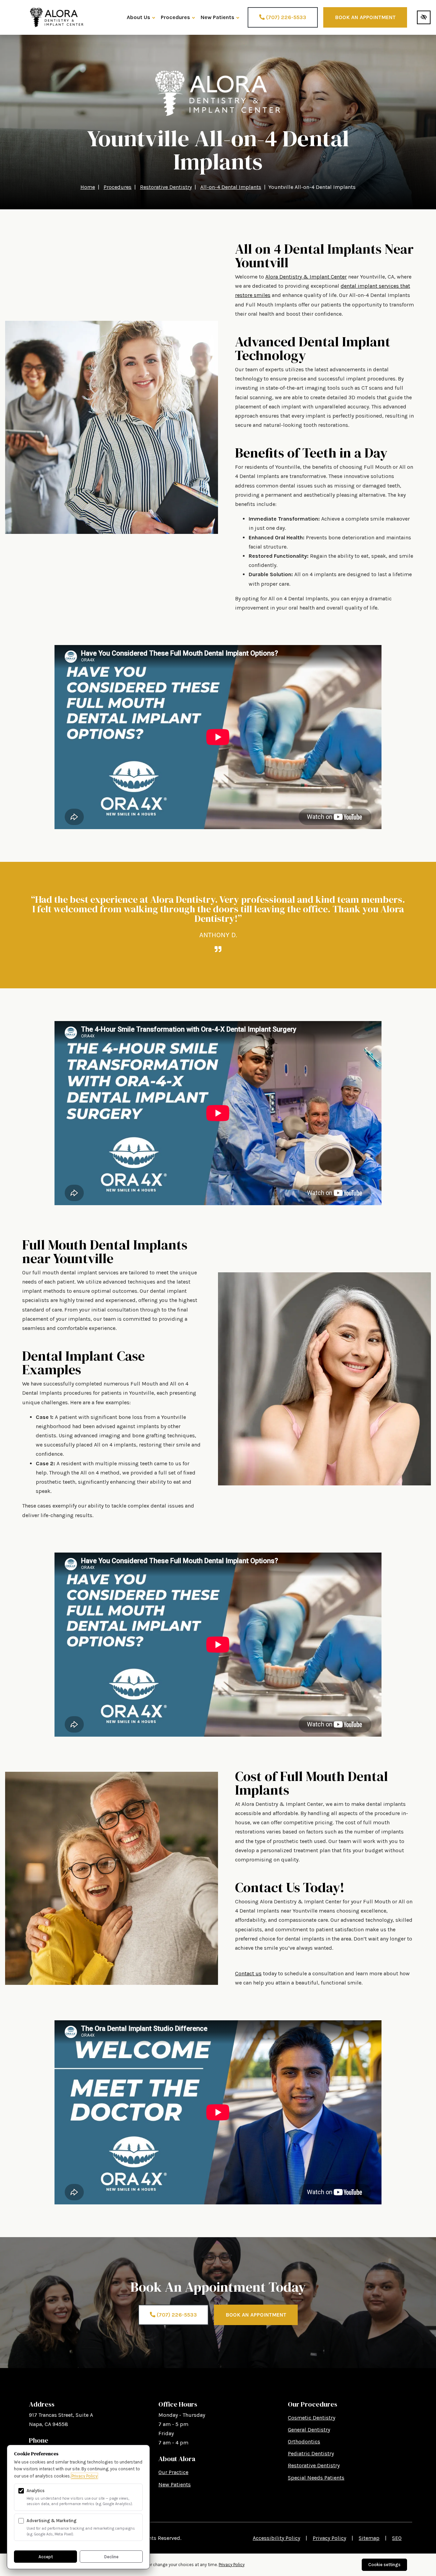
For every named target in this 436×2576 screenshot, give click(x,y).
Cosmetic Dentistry (312, 2418)
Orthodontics (304, 2442)
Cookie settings (384, 2565)
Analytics (36, 2491)
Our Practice (173, 2472)
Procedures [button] (175, 17)
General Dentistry (309, 2430)
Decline (111, 2557)
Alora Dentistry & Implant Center (306, 277)
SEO (397, 2538)
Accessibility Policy (276, 2538)
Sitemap (369, 2538)
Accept (46, 2557)
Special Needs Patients (316, 2478)
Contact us (248, 1973)
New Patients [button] (217, 17)
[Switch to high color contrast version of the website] (424, 17)
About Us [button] (138, 17)
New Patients (175, 2484)
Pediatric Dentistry (311, 2453)
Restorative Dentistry (314, 2465)
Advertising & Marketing (52, 2521)
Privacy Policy (329, 2538)
